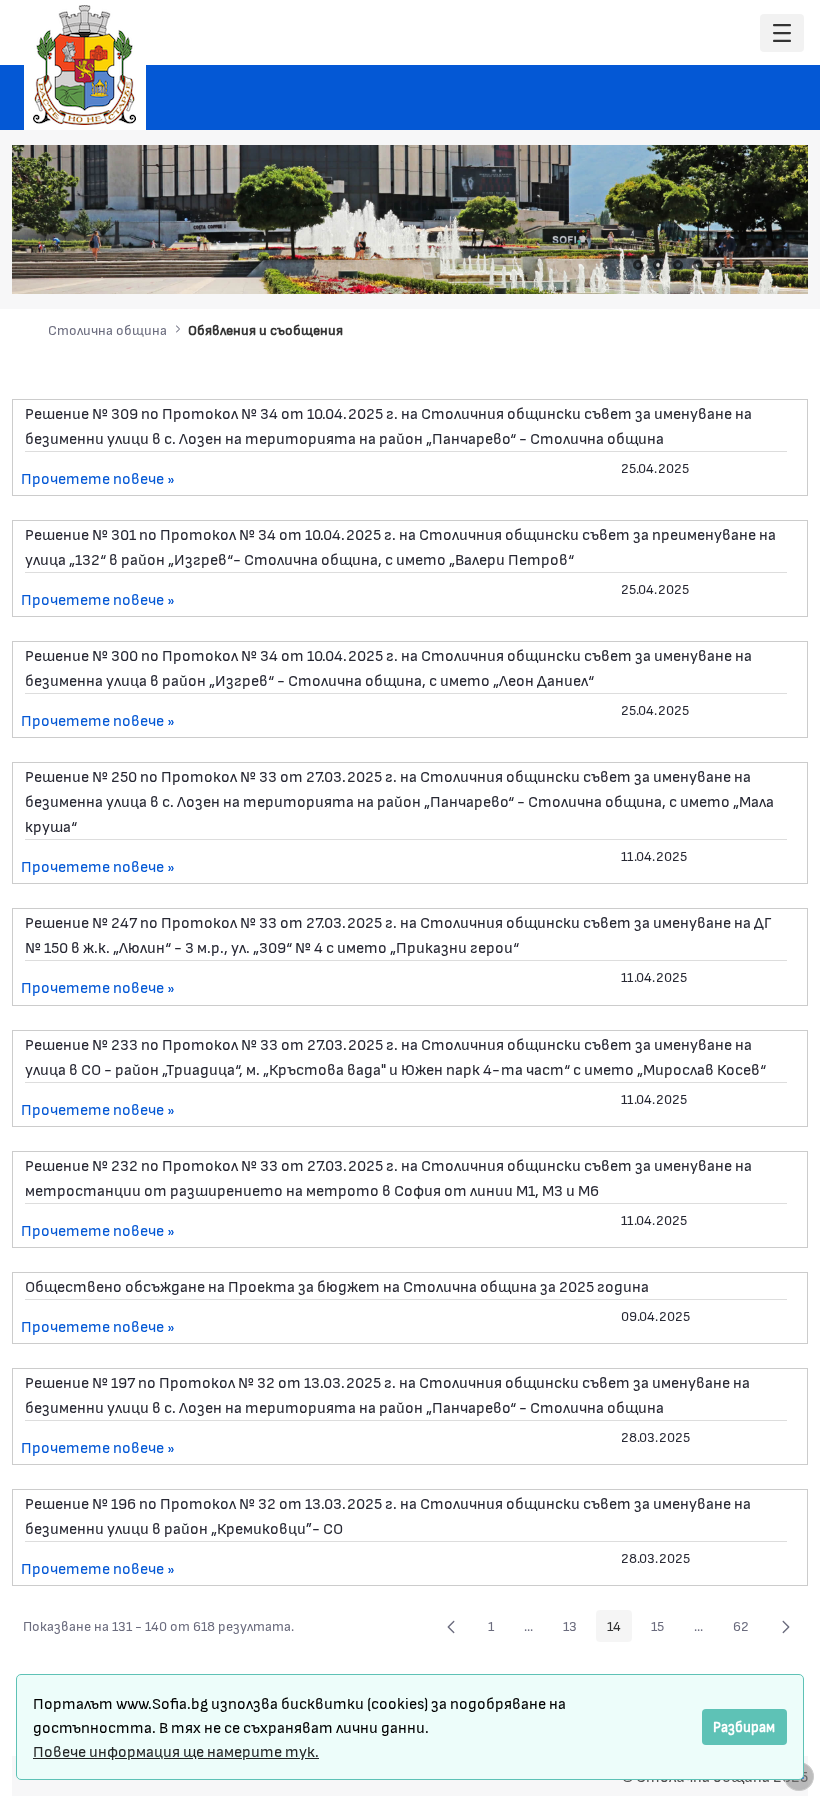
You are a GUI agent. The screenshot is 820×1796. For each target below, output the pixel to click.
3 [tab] (678, 265)
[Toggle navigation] (782, 33)
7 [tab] (758, 265)
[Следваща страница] (786, 1626)
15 (663, 1629)
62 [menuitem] (746, 1629)
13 (575, 1629)
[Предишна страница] (451, 1626)
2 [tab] (658, 265)
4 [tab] (698, 265)
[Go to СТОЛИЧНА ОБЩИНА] (85, 65)
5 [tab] (718, 265)
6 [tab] (738, 265)
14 (619, 1629)
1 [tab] (638, 265)
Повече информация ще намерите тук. (176, 1750)
